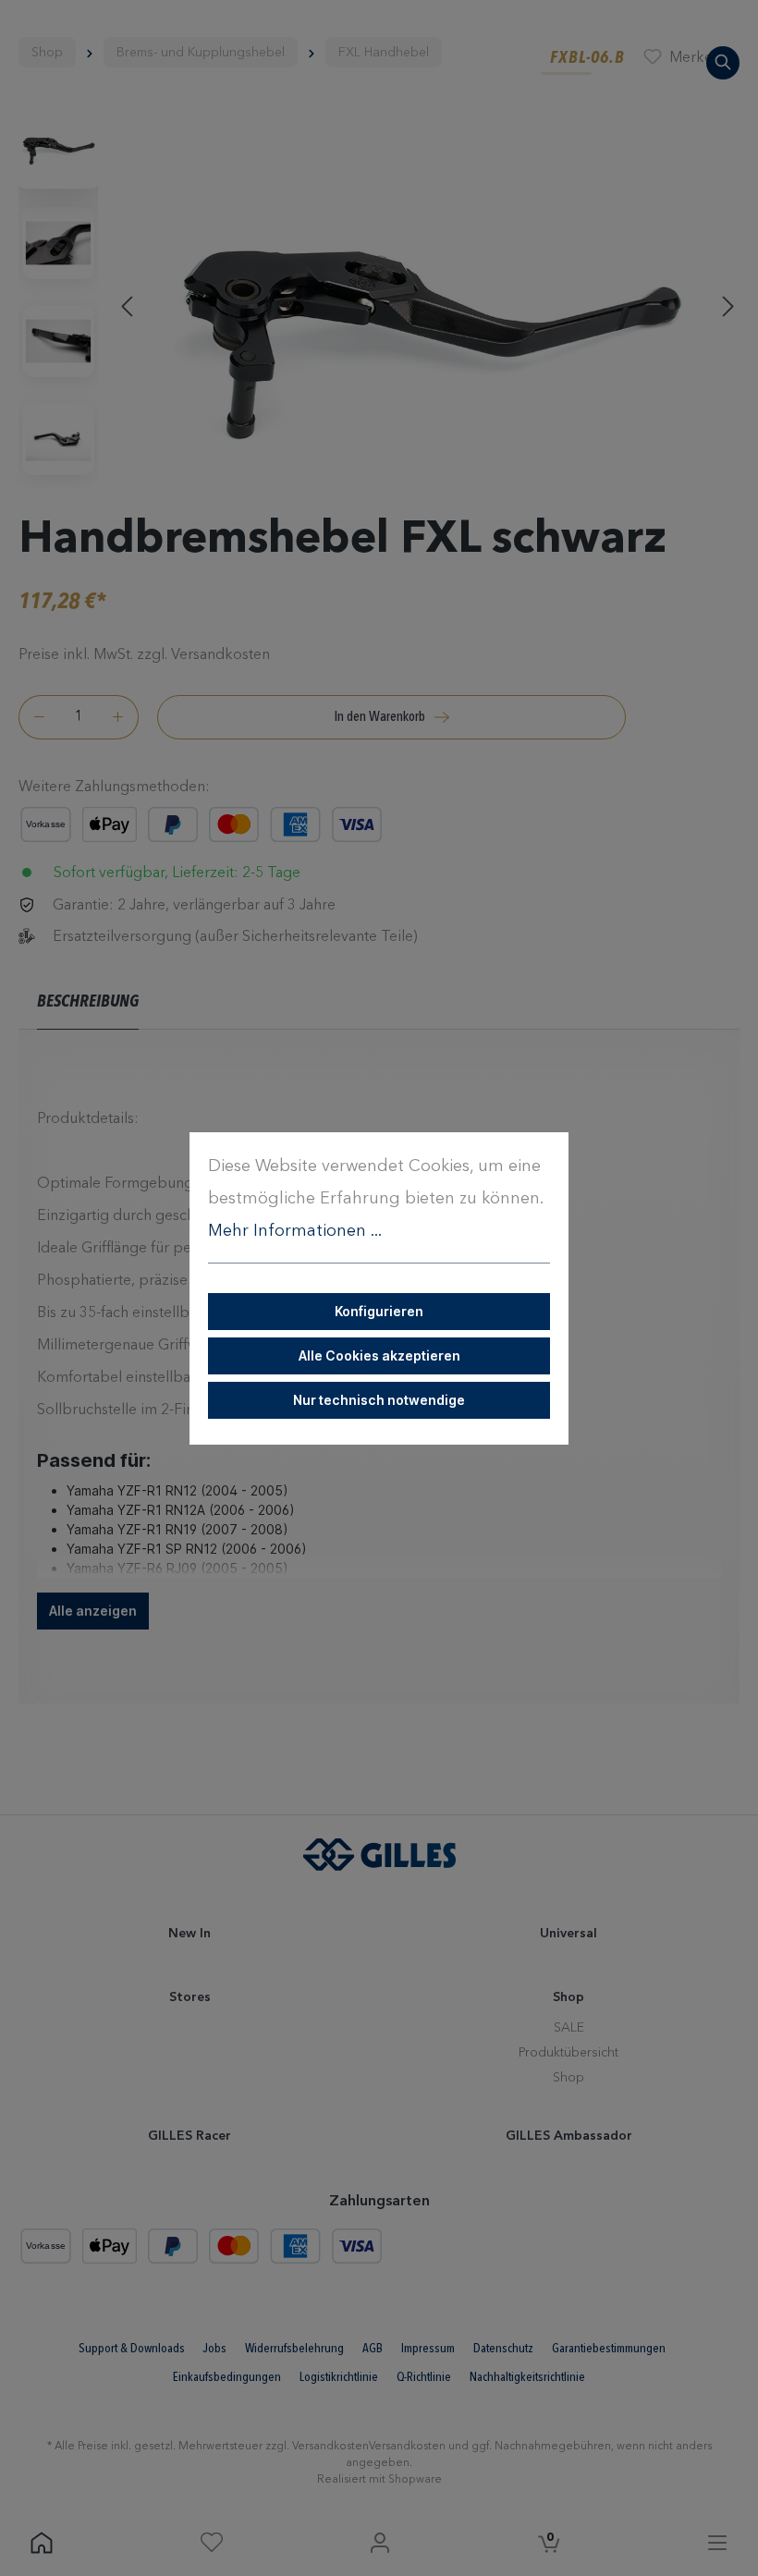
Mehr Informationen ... (295, 1231)
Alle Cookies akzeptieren (379, 1355)
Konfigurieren (379, 1311)
